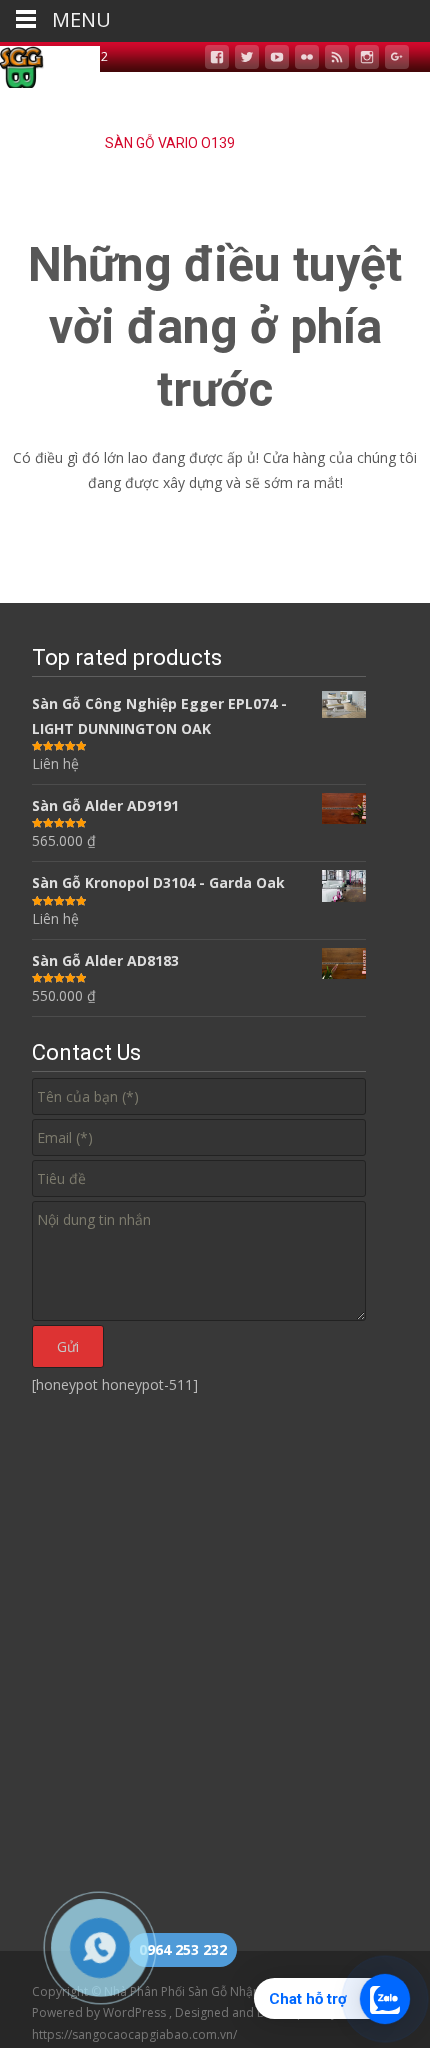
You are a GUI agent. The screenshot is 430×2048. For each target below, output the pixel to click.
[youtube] (277, 59)
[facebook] (217, 59)
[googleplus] (397, 59)
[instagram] (367, 59)
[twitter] (247, 59)
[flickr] (307, 59)
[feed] (337, 59)
